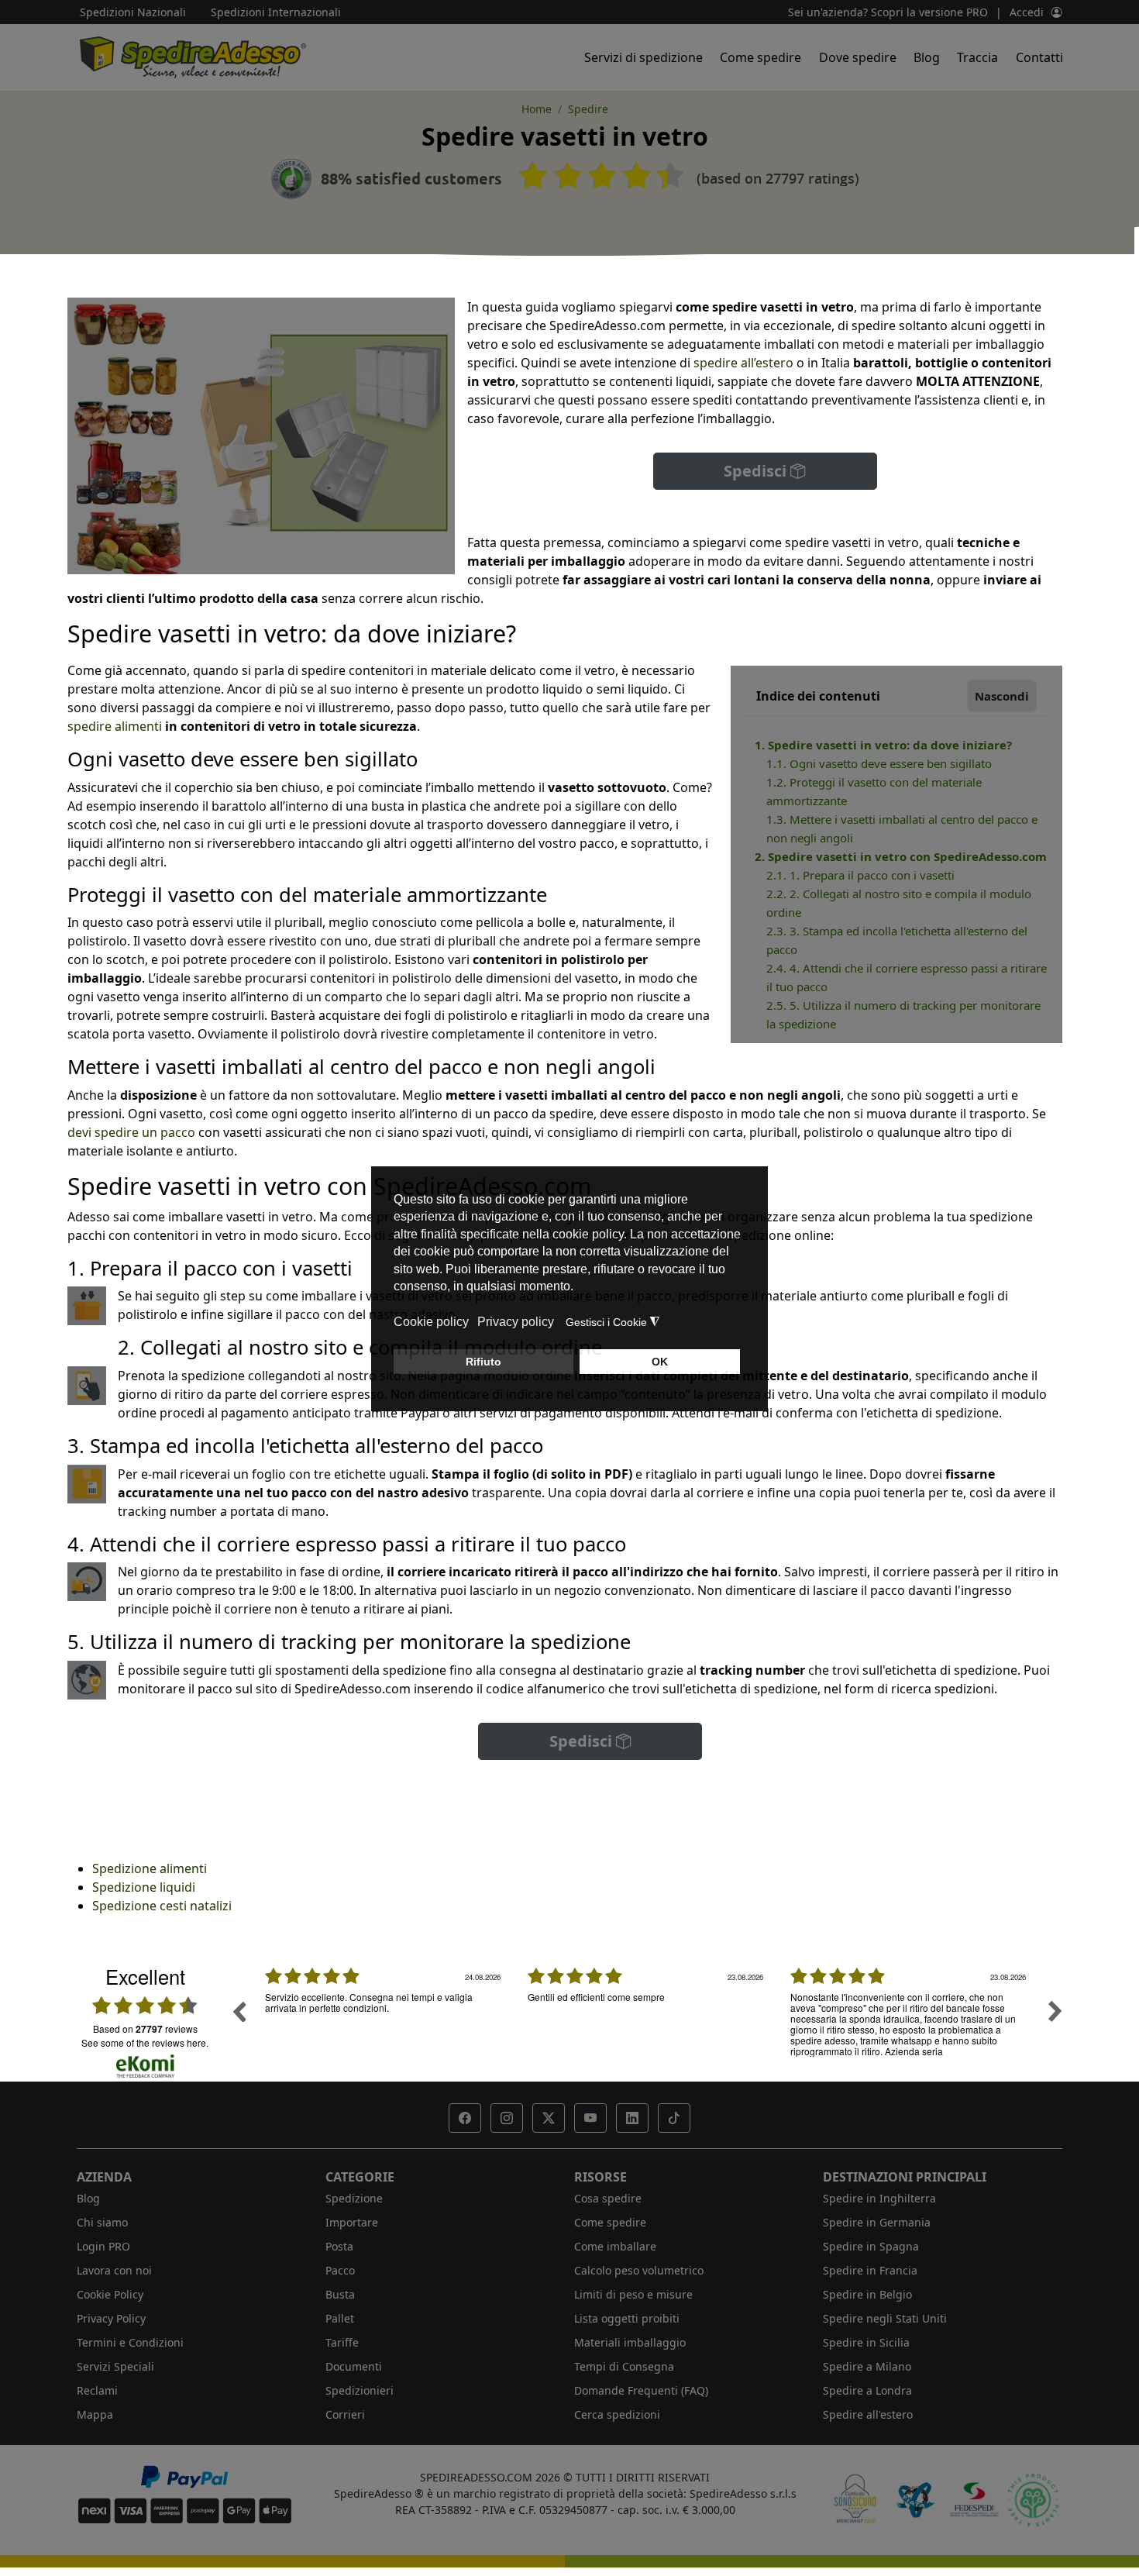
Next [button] (1055, 2011)
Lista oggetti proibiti (627, 2318)
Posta (339, 2246)
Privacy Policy (111, 2318)
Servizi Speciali (115, 2366)
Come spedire (760, 57)
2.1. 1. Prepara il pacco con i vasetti (860, 875)
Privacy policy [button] (516, 1322)
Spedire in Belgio (867, 2294)
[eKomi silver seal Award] (291, 179)
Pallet (340, 2318)
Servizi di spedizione (643, 57)
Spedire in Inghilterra (879, 2198)
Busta (340, 2294)
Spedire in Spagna (871, 2246)
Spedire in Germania (877, 2222)
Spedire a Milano (867, 2366)
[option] (385, 2023)
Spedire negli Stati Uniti (885, 2318)
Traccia (977, 57)
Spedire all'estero (868, 2414)
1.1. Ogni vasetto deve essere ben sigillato (879, 763)
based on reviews (145, 2029)
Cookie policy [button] (431, 1322)
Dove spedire (858, 57)
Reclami (97, 2390)
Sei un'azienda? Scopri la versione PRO (888, 12)
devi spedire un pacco (131, 1132)
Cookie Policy (110, 2294)
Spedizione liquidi (144, 1887)
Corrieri (345, 2414)
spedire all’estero (743, 363)
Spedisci (757, 471)
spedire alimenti (116, 726)
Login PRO (103, 2246)
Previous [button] (239, 2011)
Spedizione (354, 2198)
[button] (465, 2118)
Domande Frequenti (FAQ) (641, 2390)
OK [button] (660, 1362)
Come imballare (615, 2246)
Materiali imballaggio (630, 2342)
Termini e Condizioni (130, 2342)
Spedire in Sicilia (866, 2342)
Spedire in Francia (870, 2270)
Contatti (1039, 57)
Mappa (95, 2414)
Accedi (1027, 12)
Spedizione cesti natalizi (162, 1906)
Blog (927, 57)
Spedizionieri (360, 2390)
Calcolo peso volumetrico (639, 2270)
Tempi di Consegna (624, 2366)
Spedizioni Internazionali (276, 12)
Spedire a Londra (867, 2390)
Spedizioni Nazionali (133, 12)
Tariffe (342, 2342)
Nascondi (1002, 696)
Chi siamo (102, 2222)
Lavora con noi (114, 2270)
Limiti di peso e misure (633, 2294)
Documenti (354, 2366)
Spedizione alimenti (150, 1868)
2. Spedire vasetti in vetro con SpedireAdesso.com (901, 856)
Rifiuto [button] (483, 1362)
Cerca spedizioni (617, 2414)
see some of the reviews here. (145, 2042)
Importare (352, 2222)
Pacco (340, 2270)
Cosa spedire (608, 2198)
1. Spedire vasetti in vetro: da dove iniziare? (885, 745)
